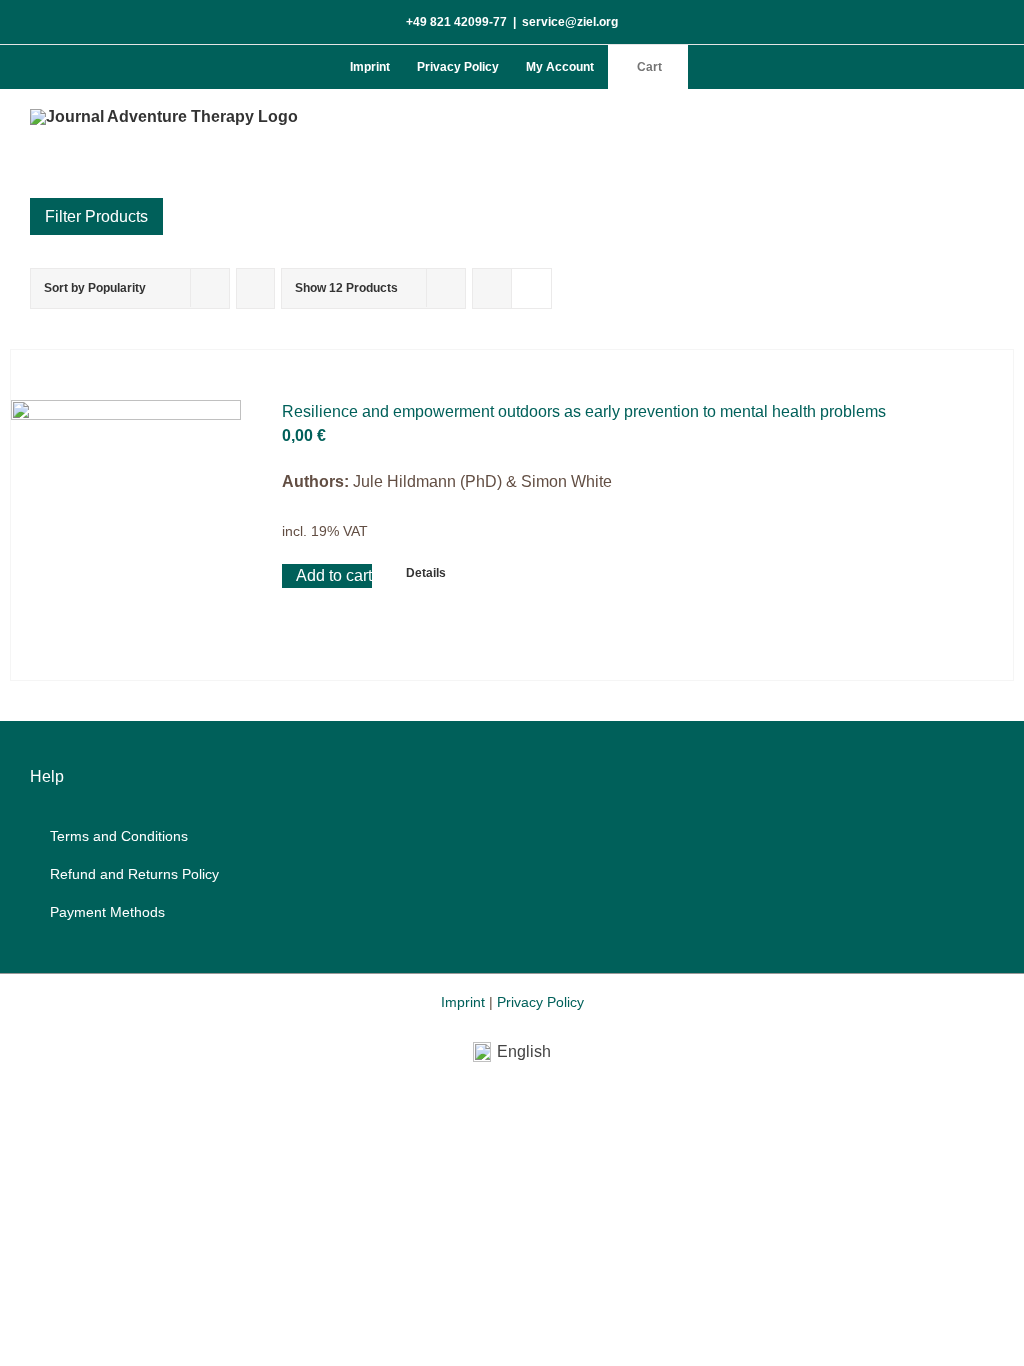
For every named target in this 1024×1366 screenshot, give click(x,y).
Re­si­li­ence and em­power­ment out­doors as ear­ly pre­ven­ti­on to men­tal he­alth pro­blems (584, 411)
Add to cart (334, 575)
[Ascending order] (255, 288)
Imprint (463, 1002)
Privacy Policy (540, 1002)
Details (426, 573)
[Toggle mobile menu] (986, 119)
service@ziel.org (570, 22)
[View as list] (531, 288)
